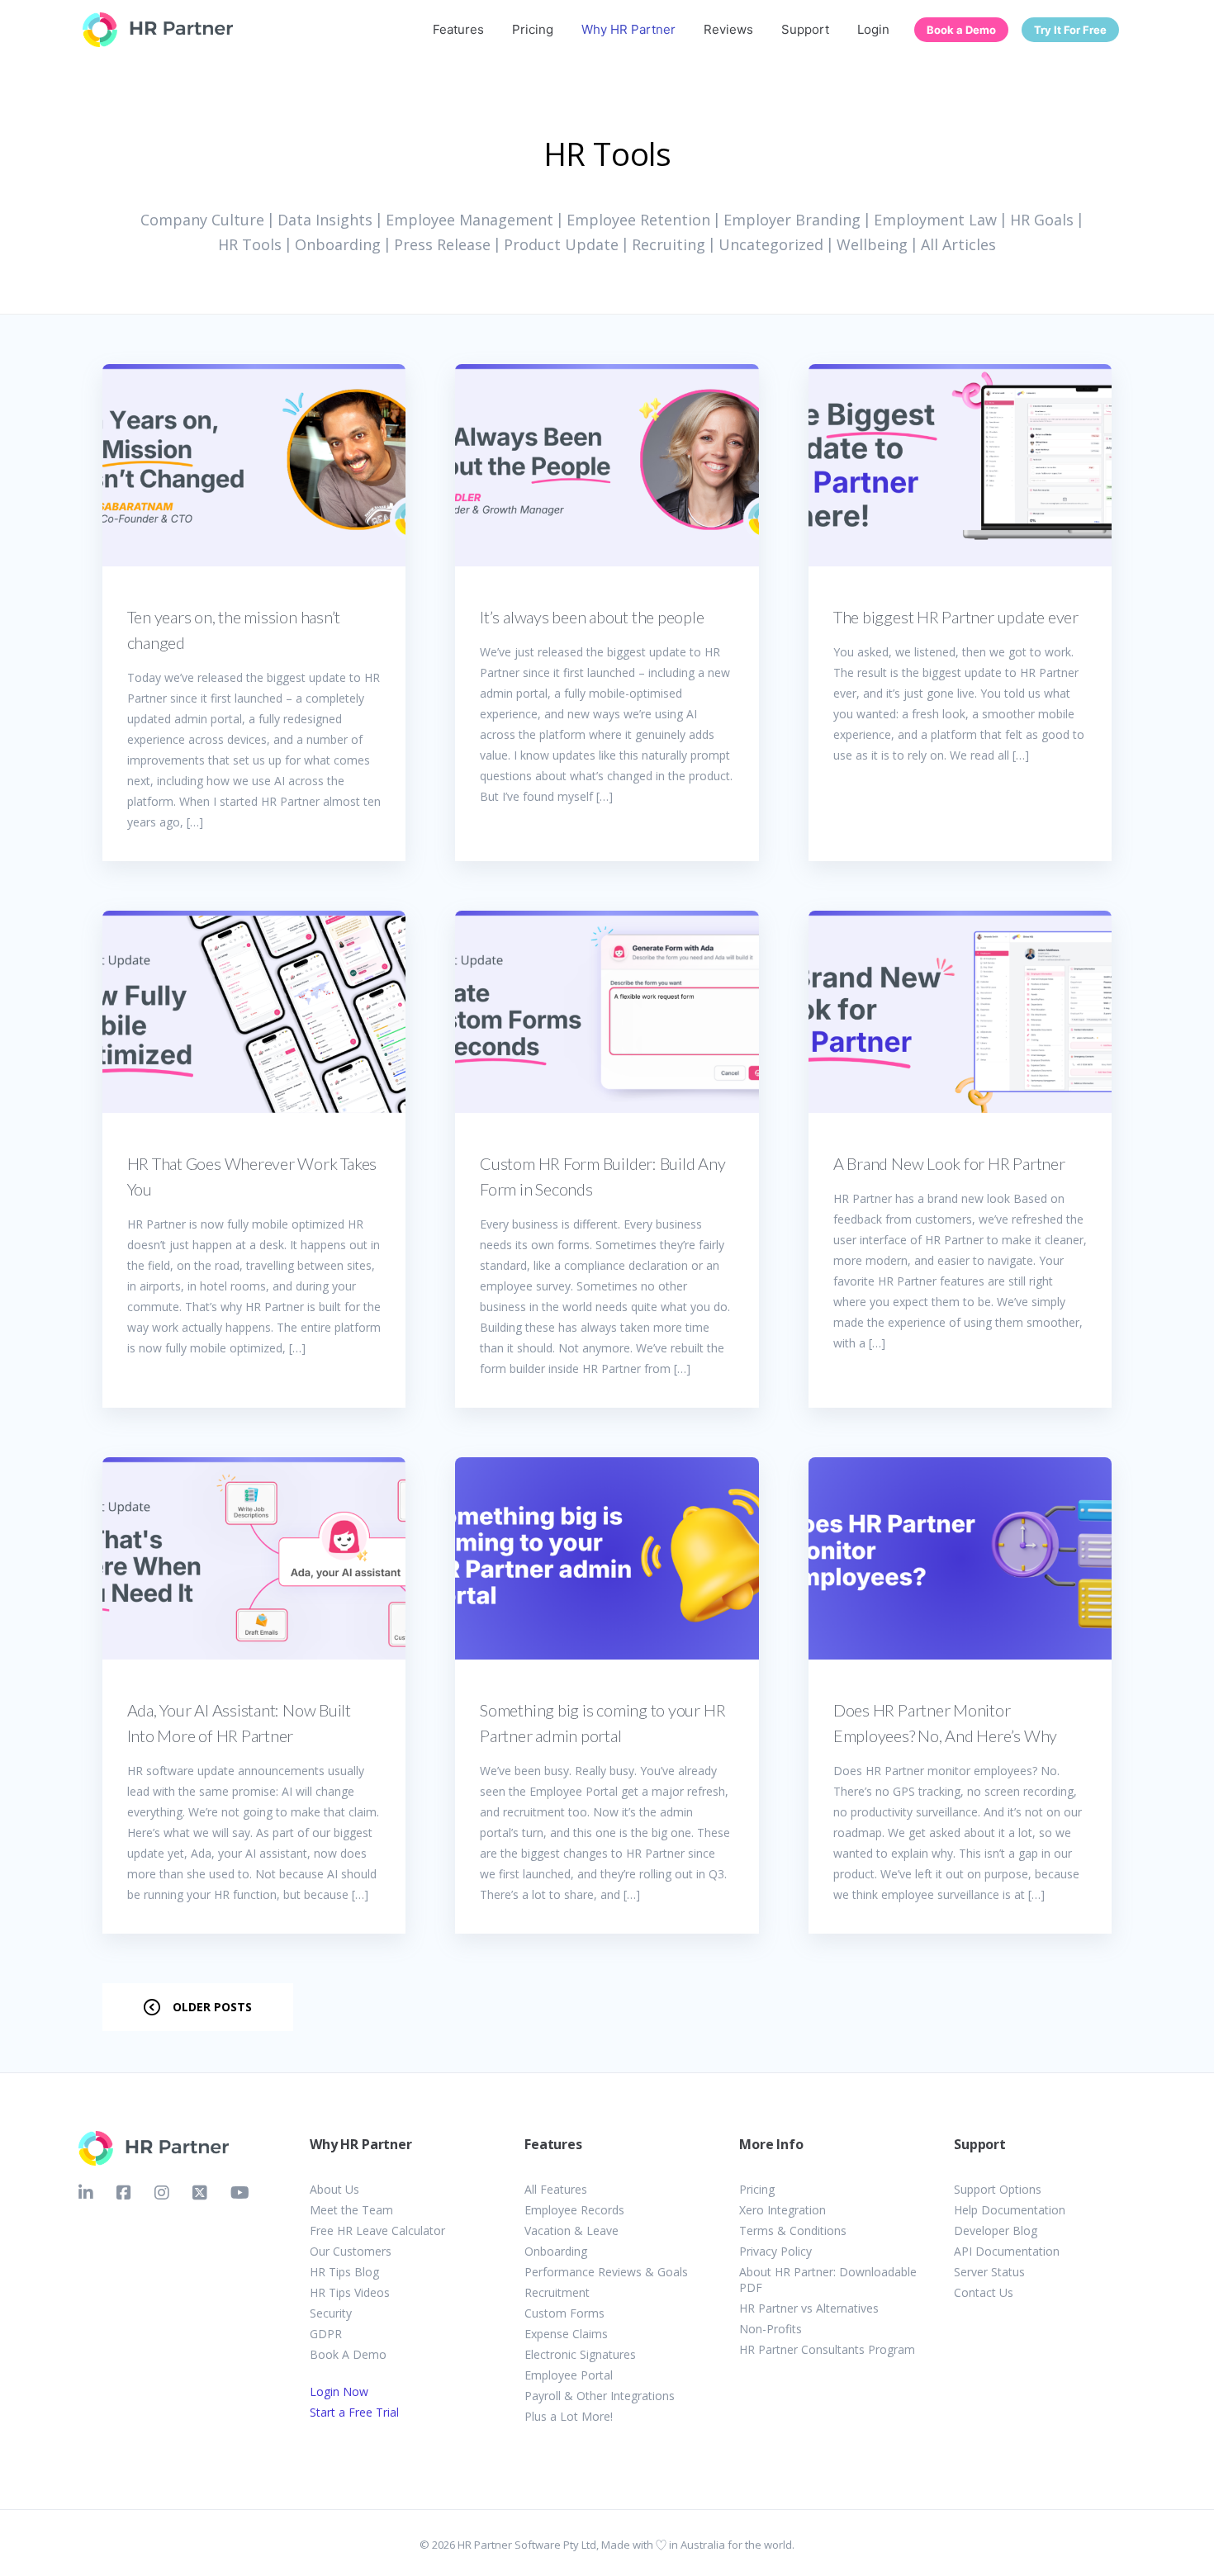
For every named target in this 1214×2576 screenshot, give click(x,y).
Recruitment (557, 2292)
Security (331, 2313)
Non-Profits (771, 2329)
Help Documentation (1010, 2210)
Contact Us (984, 2292)
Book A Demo (348, 2354)
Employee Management (469, 220)
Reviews (728, 29)
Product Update (561, 244)
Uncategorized (771, 244)
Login (873, 29)
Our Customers (351, 2251)
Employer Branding (792, 220)
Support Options (998, 2189)
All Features (556, 2189)
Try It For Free (1070, 30)
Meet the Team (351, 2210)
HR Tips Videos (350, 2292)
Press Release (442, 244)
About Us (334, 2189)
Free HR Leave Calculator (377, 2230)
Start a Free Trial (354, 2412)
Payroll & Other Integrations (600, 2396)
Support (805, 29)
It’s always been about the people (592, 617)
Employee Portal (569, 2375)
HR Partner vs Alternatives (809, 2308)
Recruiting (669, 244)
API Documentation (1007, 2251)
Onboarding (338, 244)
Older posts (212, 2007)
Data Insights (325, 220)
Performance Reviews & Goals (606, 2272)
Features (458, 29)
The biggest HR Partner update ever (956, 617)
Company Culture (202, 220)
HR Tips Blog (344, 2272)
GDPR (326, 2334)
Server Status (989, 2272)
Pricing (533, 29)
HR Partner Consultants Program (827, 2349)
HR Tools (250, 244)
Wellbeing (872, 244)
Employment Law (935, 220)
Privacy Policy (775, 2251)
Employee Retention (638, 220)
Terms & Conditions (793, 2230)
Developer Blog (996, 2230)
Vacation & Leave (571, 2230)
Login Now (339, 2391)
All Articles (958, 244)
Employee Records (574, 2210)
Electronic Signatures (580, 2354)
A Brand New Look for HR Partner (949, 1163)
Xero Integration (782, 2210)
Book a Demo (961, 30)
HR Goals (1042, 220)
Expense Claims (566, 2334)
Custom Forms (564, 2313)
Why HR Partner (628, 29)
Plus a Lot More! (569, 2416)
